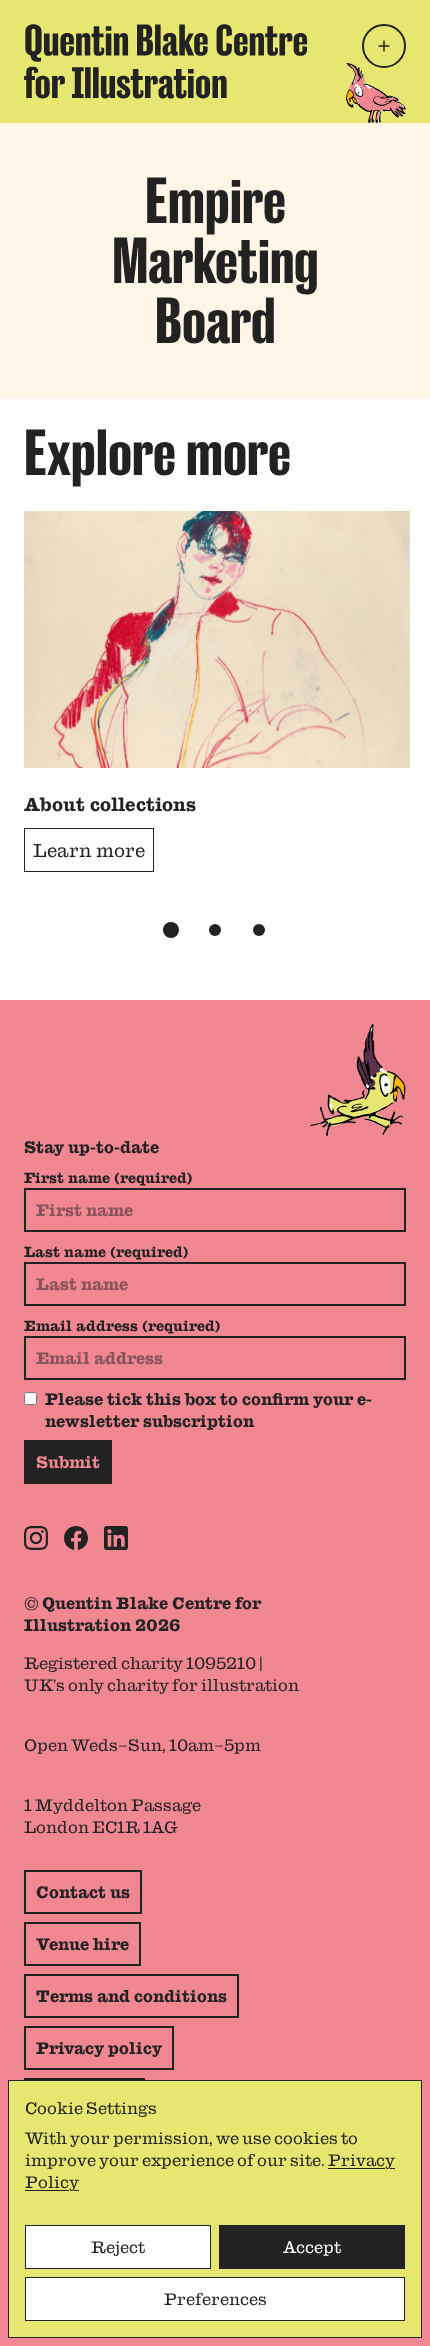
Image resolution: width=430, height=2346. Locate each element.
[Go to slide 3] (259, 930)
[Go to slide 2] (215, 930)
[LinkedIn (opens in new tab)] (116, 1538)
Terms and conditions (131, 1996)
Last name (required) (106, 1252)
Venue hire (82, 1944)
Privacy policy (99, 2048)
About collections (110, 804)
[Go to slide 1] (171, 930)
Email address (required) (122, 1326)
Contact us (83, 1892)
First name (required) (108, 1178)
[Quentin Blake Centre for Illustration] (166, 61)
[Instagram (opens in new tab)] (36, 1538)
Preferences (215, 2299)
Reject (118, 2247)
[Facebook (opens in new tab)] (76, 1538)
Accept (312, 2247)
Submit (68, 1462)
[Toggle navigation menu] (384, 46)
